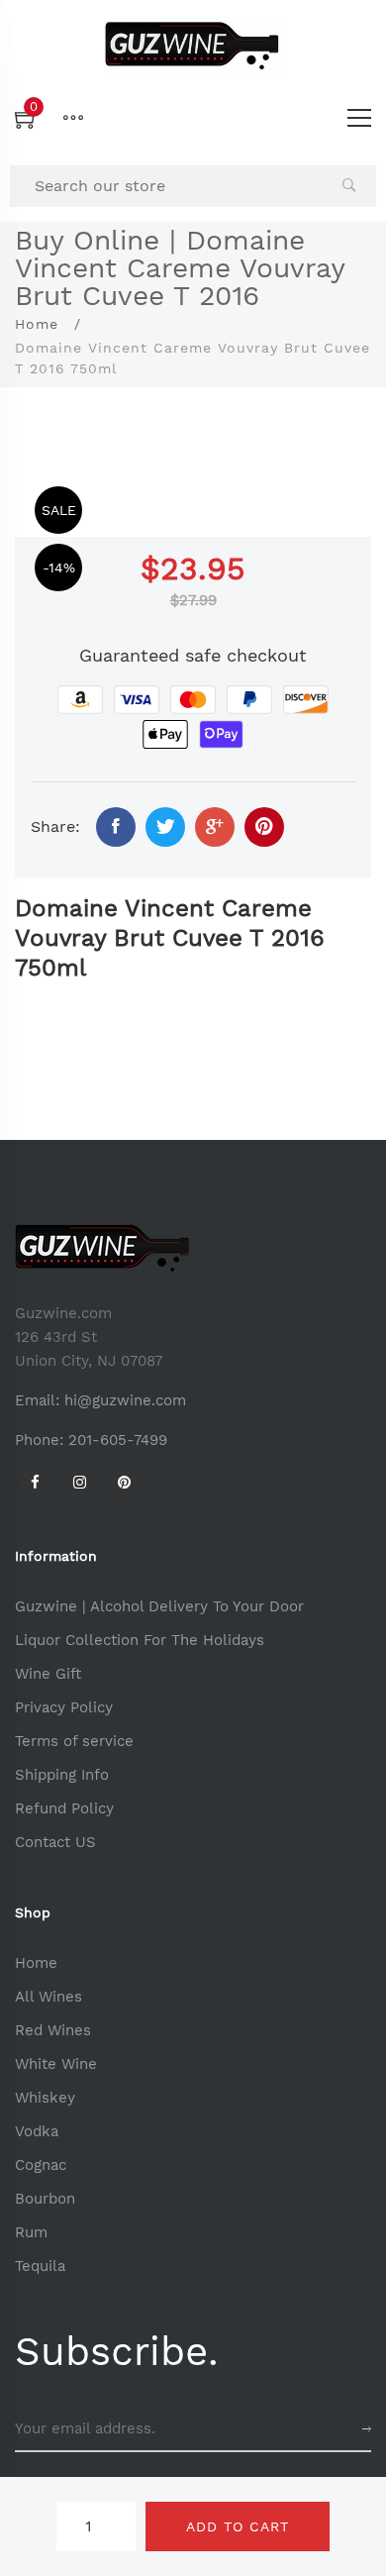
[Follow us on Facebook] (116, 827)
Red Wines (53, 2030)
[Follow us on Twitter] (165, 827)
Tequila (40, 2266)
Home (37, 324)
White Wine (56, 2064)
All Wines (48, 1997)
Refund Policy (64, 1808)
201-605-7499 (118, 1440)
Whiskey (45, 2098)
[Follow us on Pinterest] (264, 827)
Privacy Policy (64, 1707)
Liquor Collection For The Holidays (140, 1640)
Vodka (37, 2131)
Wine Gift (48, 1674)
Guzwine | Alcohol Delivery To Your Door (159, 1606)
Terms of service (74, 1741)
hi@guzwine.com (125, 1400)
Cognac (41, 2165)
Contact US (55, 1842)
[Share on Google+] (215, 827)
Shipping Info (62, 1775)
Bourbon (45, 2199)
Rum (31, 2232)
